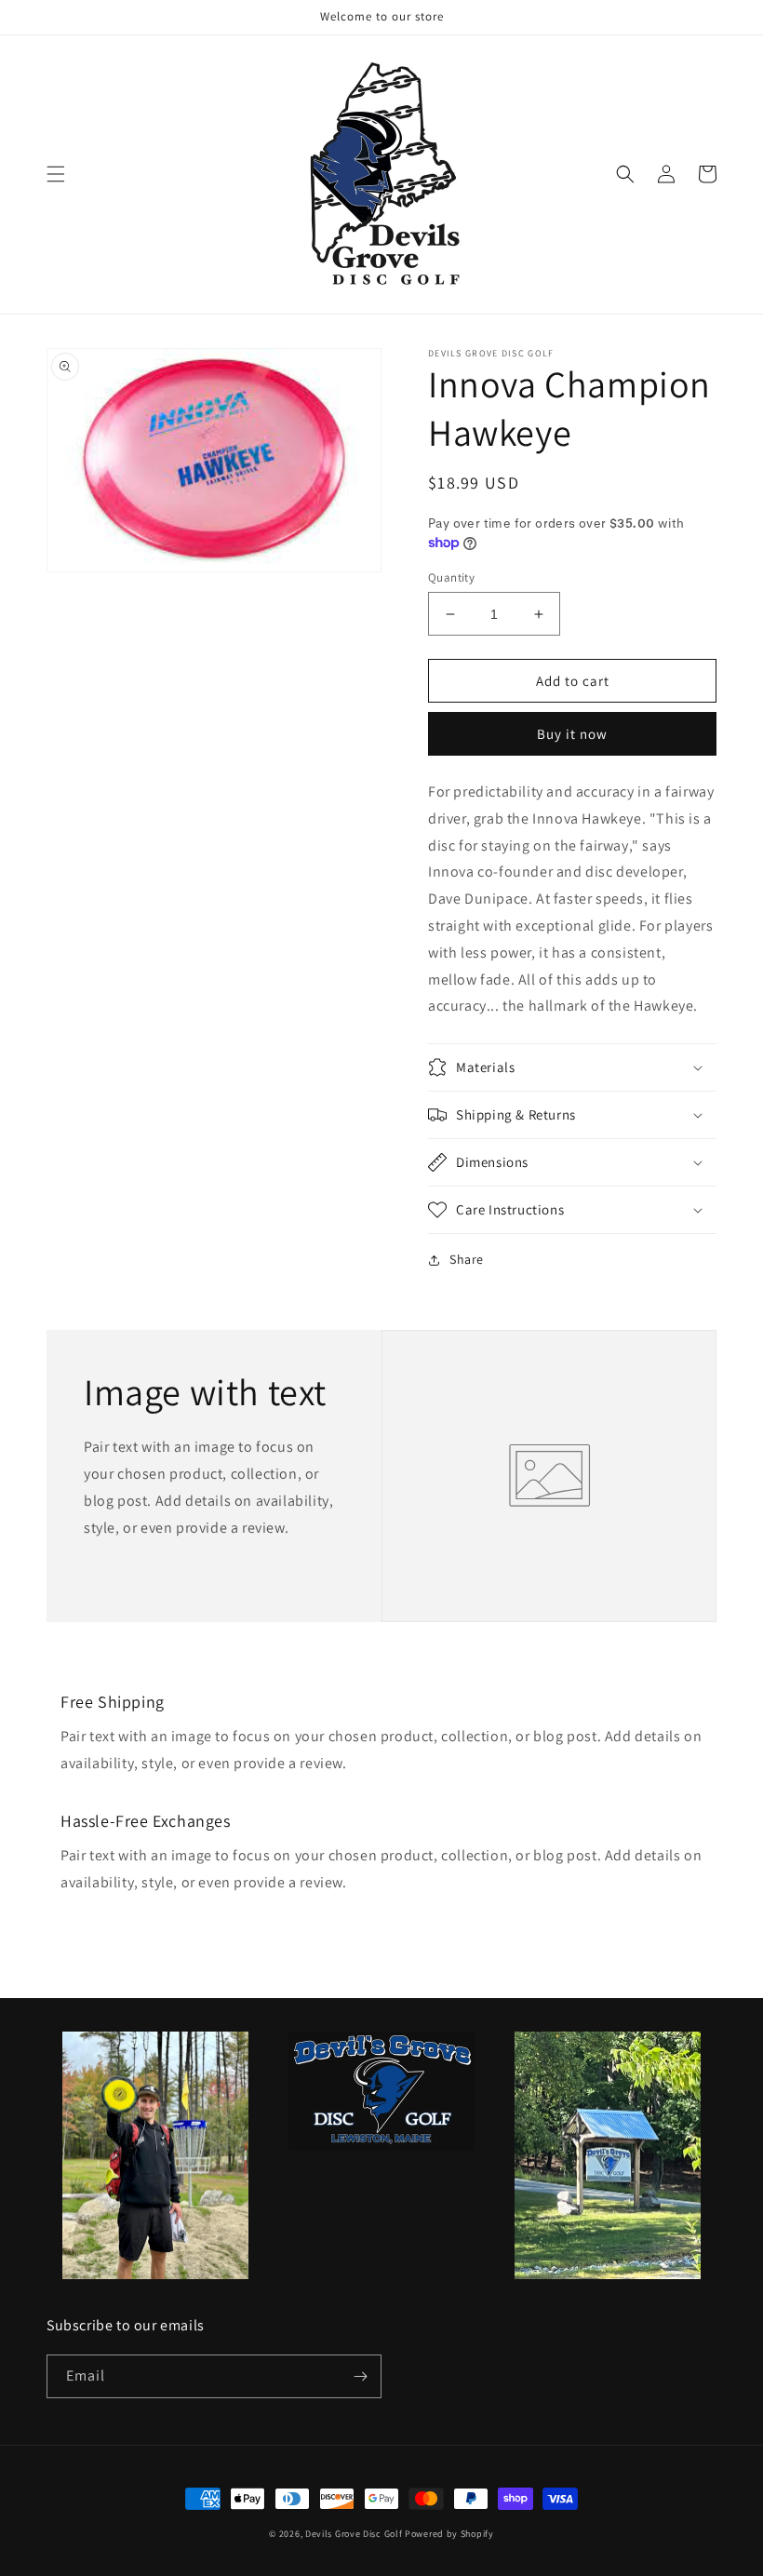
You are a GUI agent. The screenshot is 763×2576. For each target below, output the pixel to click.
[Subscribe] (360, 2376)
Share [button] (467, 1259)
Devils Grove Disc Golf (355, 2534)
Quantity (451, 577)
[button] (56, 174)
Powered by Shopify (449, 2534)
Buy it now (572, 734)
